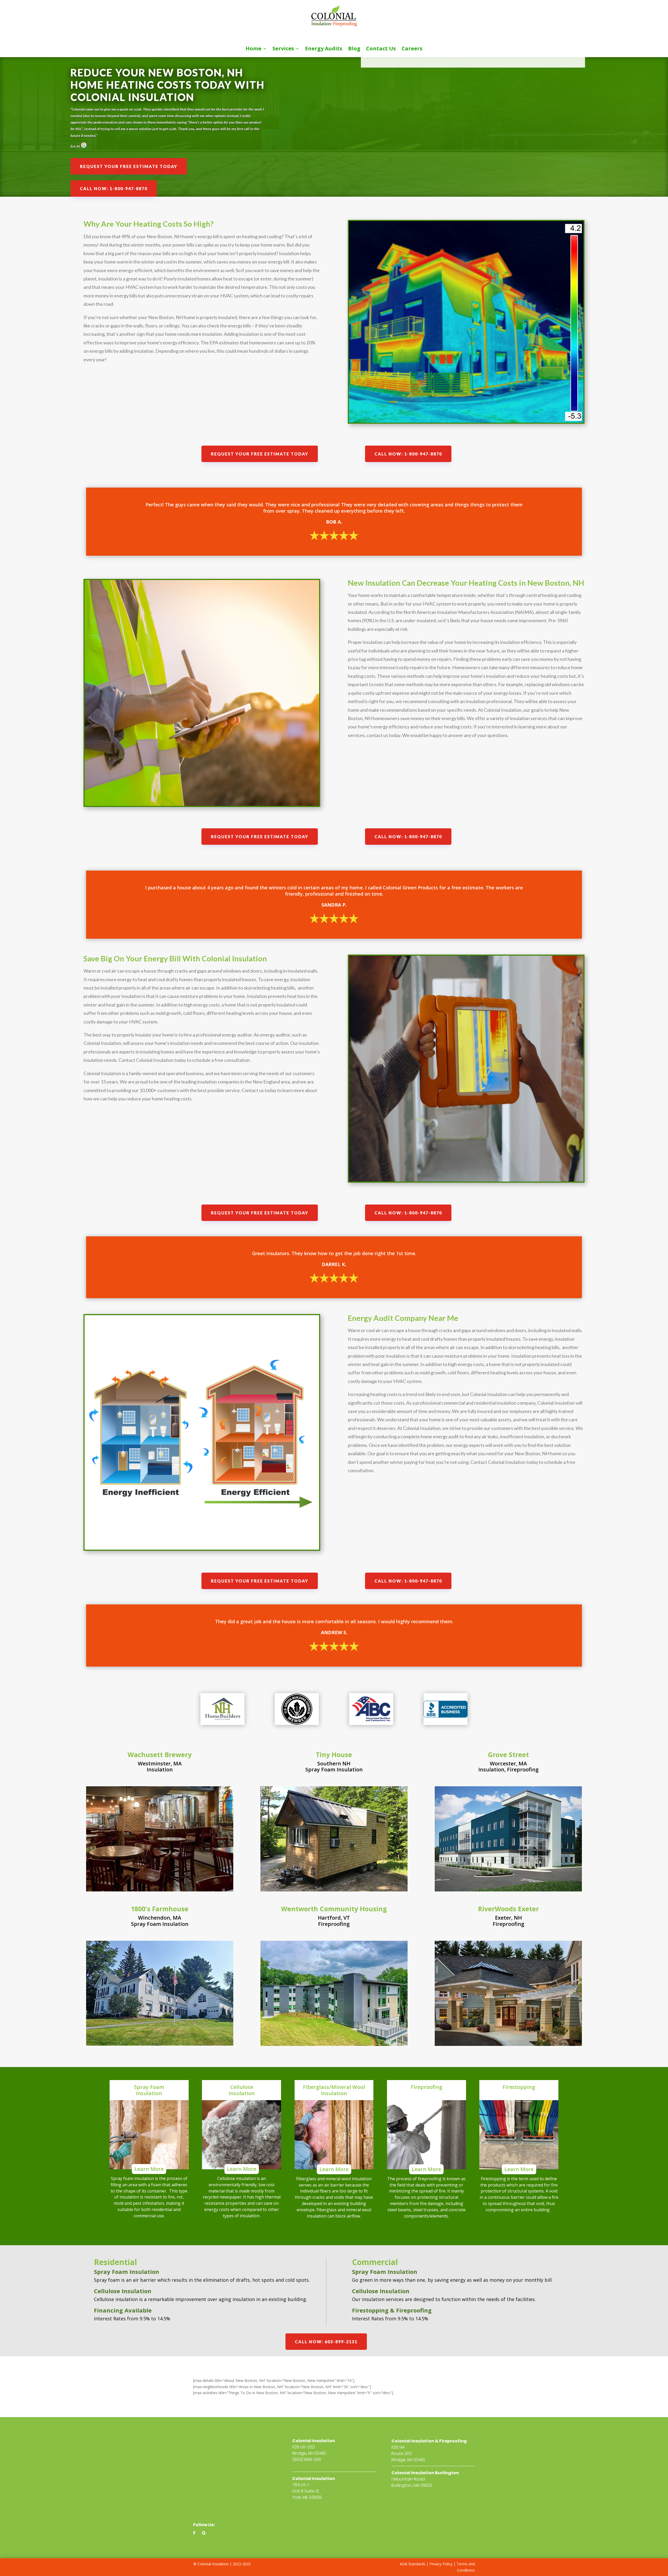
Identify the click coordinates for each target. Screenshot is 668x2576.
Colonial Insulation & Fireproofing (429, 2441)
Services (283, 49)
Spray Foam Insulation (334, 1769)
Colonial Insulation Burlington (425, 2473)
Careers (412, 49)
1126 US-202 (303, 2447)
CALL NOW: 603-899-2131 (326, 2342)
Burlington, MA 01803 (412, 2485)
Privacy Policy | (443, 2564)
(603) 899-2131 (307, 2460)
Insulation (160, 1769)
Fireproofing (523, 1769)
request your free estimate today (129, 166)
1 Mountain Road (408, 2479)
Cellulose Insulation (123, 2291)
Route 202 (402, 2454)
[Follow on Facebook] (194, 2533)
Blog (354, 49)
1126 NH (398, 2447)
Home (254, 49)
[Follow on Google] (204, 2533)
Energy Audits (324, 49)
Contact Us (381, 49)
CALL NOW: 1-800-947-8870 (114, 188)
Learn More (149, 2169)
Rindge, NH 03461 (309, 2453)
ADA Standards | (414, 2564)
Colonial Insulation (314, 2441)
